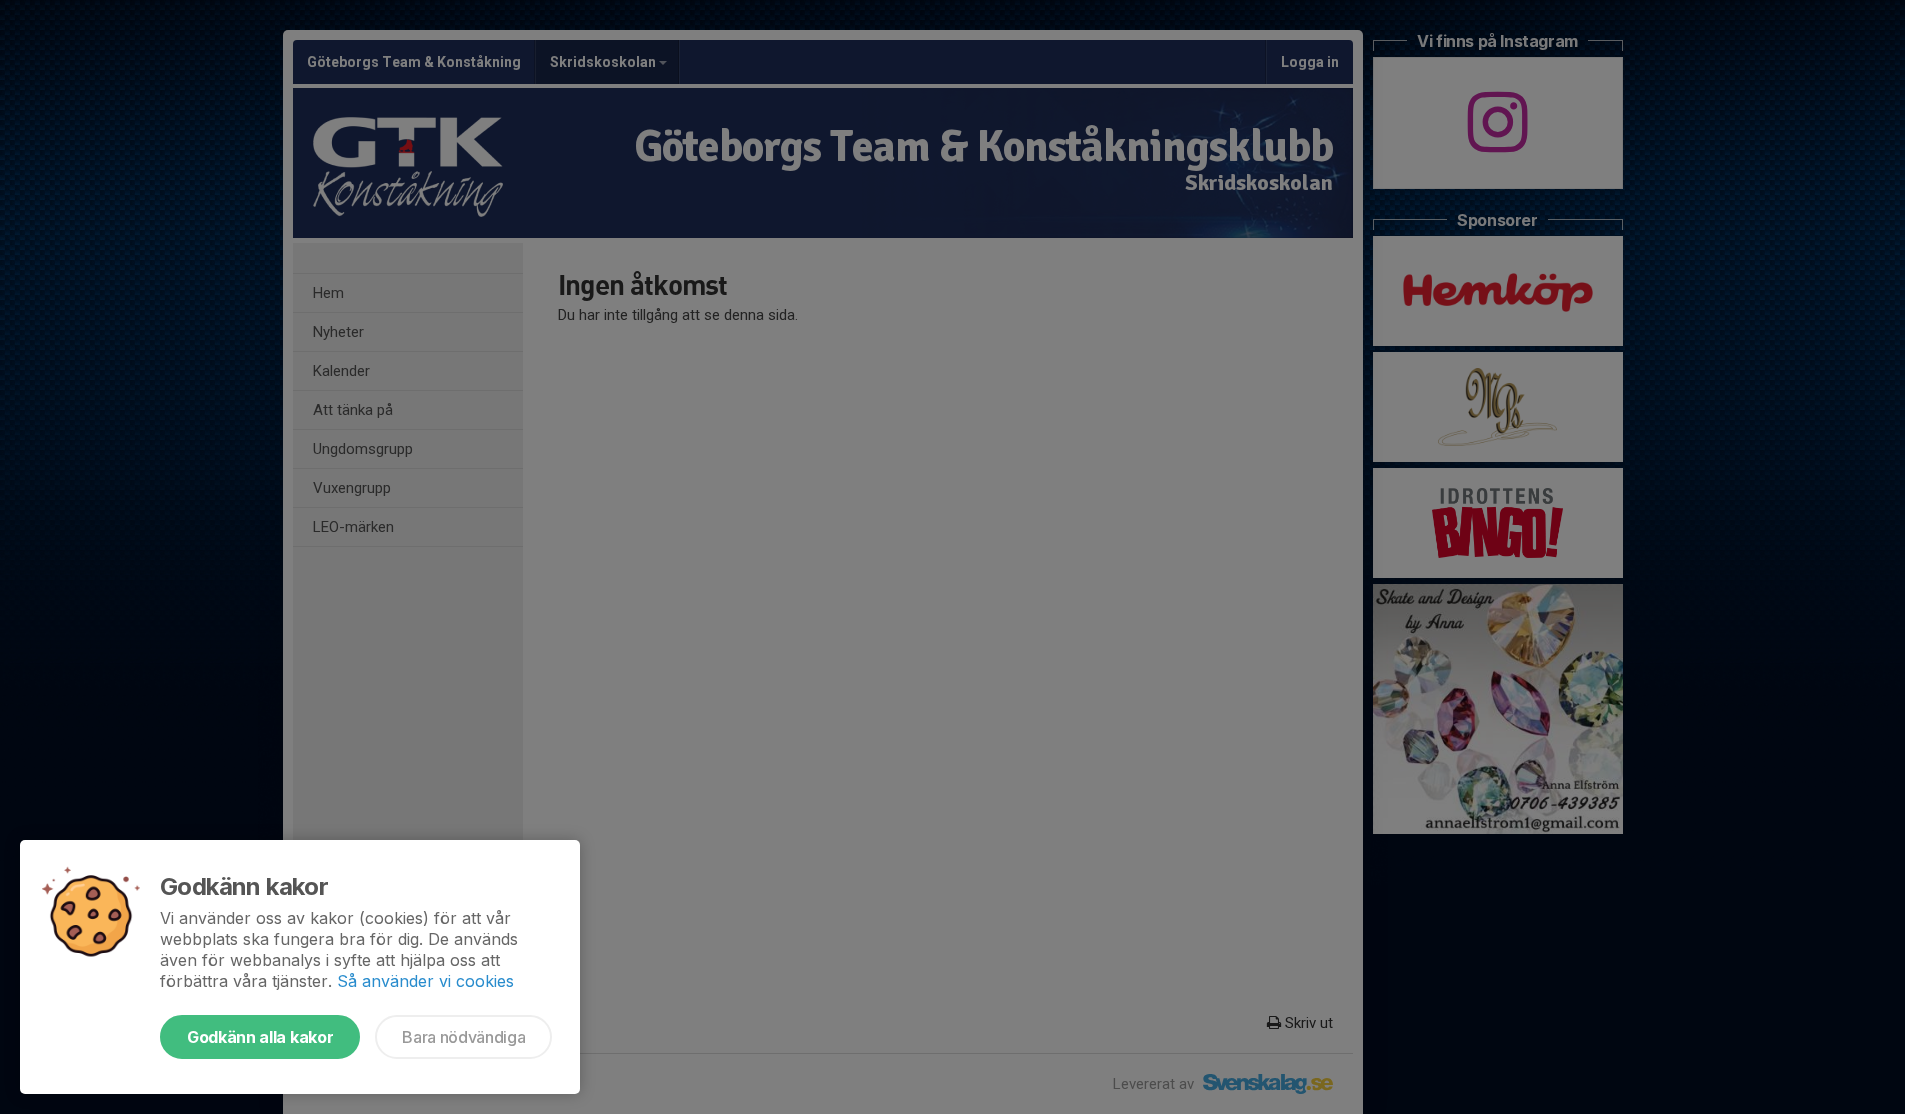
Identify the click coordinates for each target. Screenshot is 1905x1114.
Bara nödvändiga (463, 1037)
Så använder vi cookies (425, 981)
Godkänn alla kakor (260, 1037)
